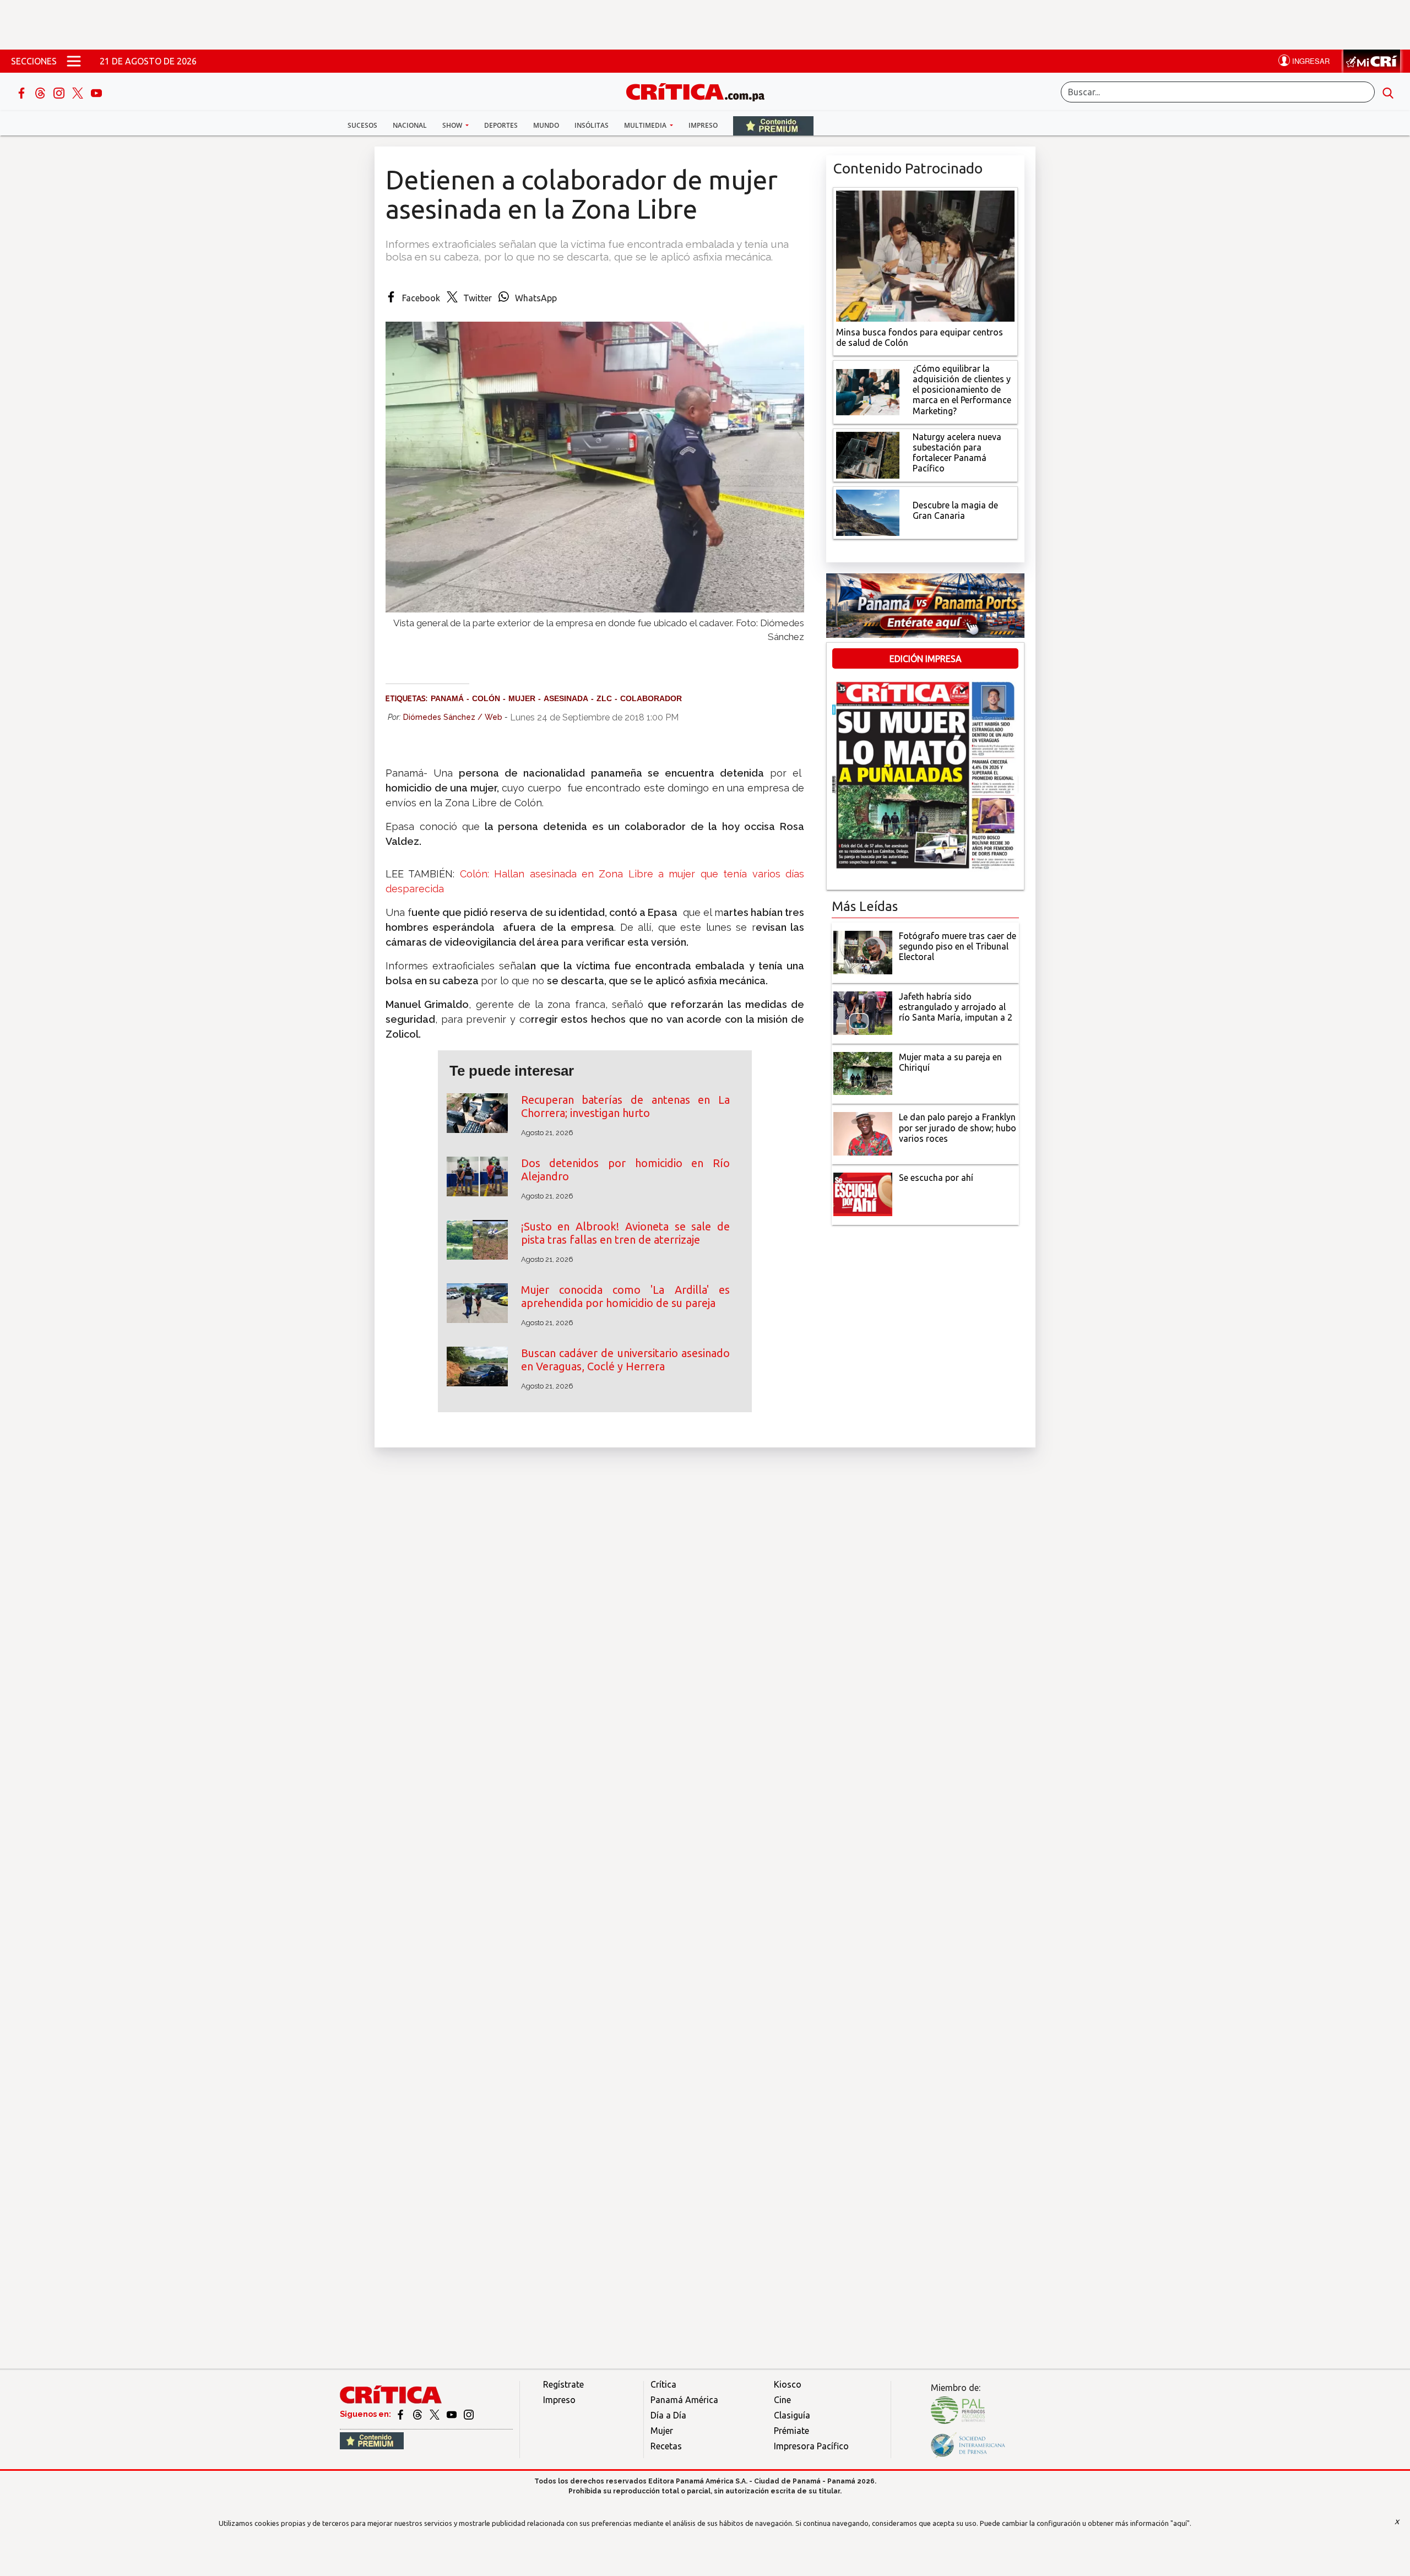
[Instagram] (60, 92)
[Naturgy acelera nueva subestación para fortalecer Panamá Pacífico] (868, 454)
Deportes (501, 125)
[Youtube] (96, 92)
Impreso (703, 125)
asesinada (566, 698)
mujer (522, 698)
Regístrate (563, 2384)
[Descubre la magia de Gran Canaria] (868, 512)
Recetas (666, 2446)
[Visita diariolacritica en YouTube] (452, 2414)
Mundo (546, 125)
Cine (782, 2400)
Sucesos (362, 125)
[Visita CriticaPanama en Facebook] (401, 2414)
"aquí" (1180, 2523)
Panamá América (684, 2400)
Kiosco (788, 2384)
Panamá (447, 698)
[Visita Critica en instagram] (469, 2414)
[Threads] (41, 92)
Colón (486, 698)
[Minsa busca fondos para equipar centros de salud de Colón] (925, 255)
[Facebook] (23, 92)
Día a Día (668, 2415)
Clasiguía (792, 2415)
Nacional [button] (410, 125)
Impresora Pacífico (811, 2446)
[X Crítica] (79, 92)
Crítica (663, 2384)
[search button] (1388, 92)
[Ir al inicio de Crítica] (701, 91)
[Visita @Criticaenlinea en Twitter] (418, 2414)
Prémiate (791, 2431)
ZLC (604, 698)
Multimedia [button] (646, 125)
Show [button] (453, 125)
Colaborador (651, 698)
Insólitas (592, 125)
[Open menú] (74, 61)
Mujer (662, 2431)
